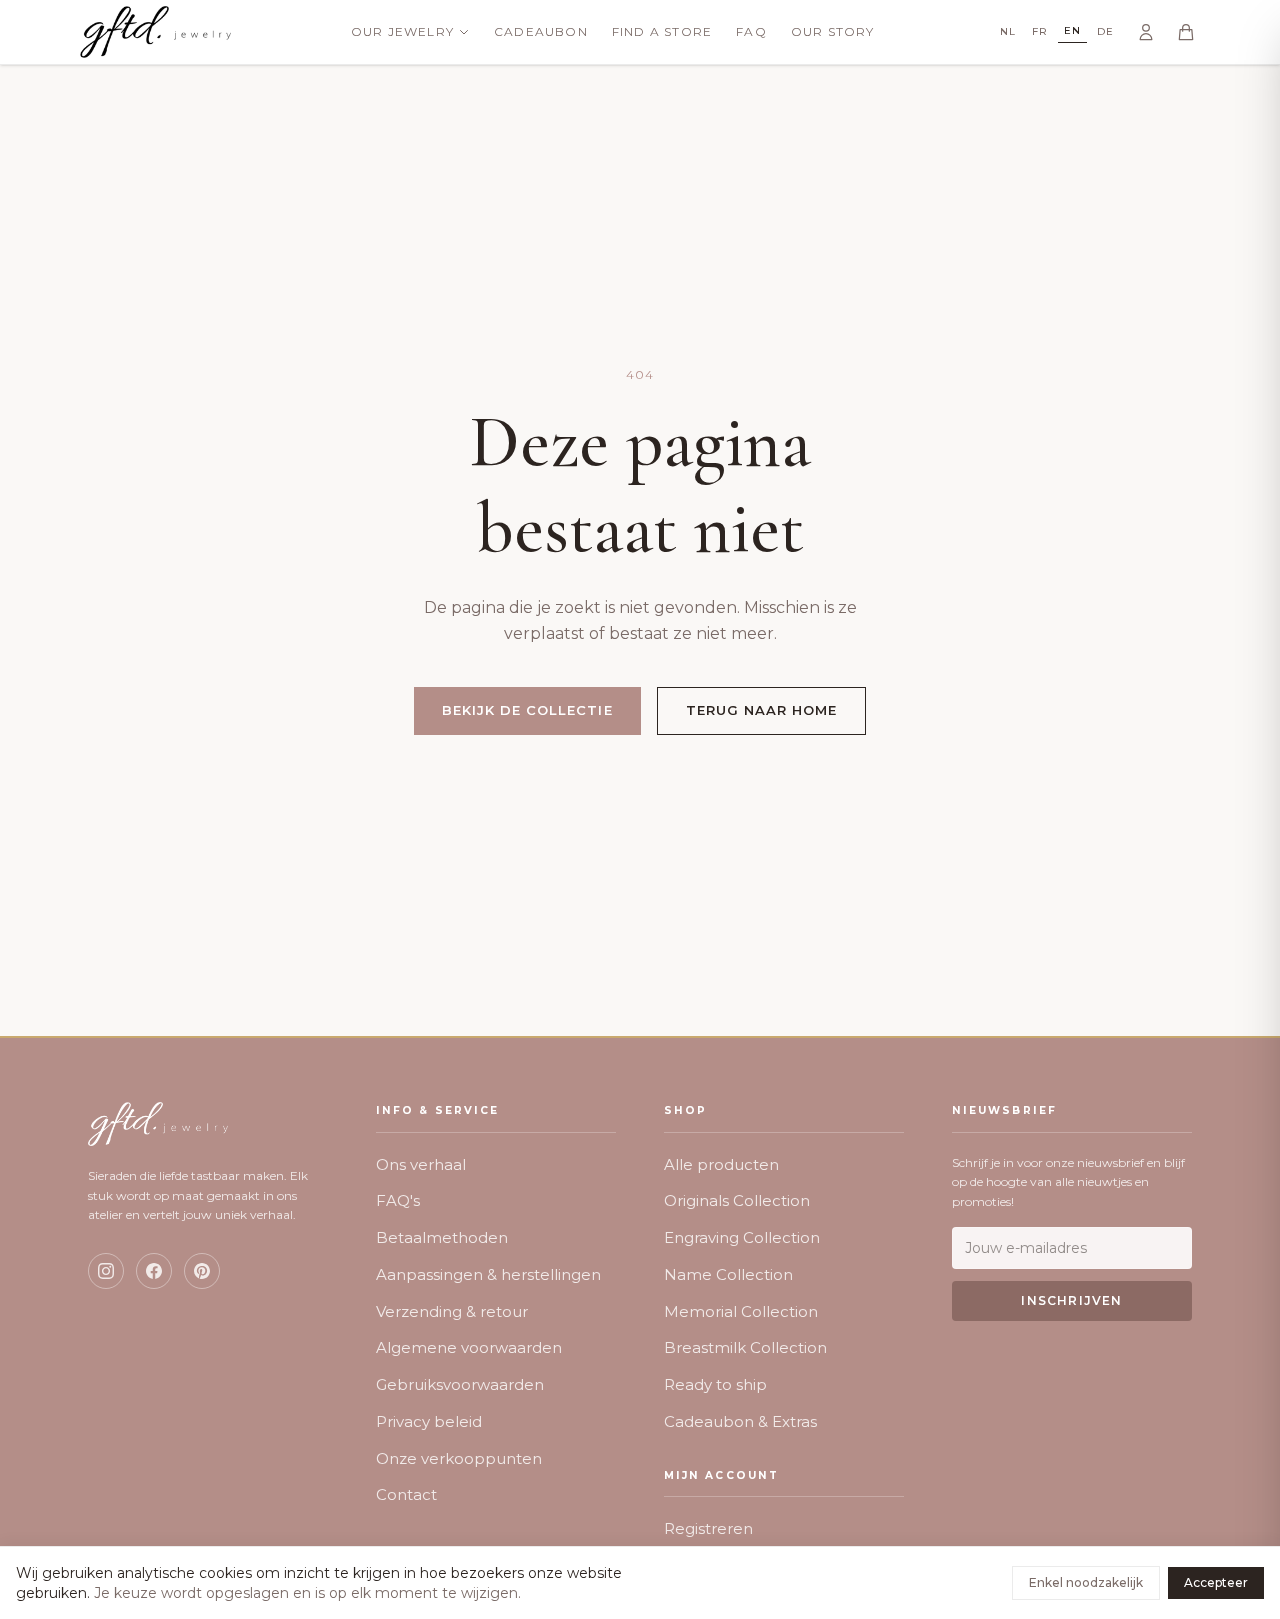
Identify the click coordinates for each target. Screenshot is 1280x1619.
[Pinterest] (202, 1271)
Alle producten (721, 1164)
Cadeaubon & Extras (740, 1421)
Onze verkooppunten (459, 1458)
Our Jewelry (402, 31)
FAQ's (398, 1200)
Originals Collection (737, 1200)
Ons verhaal (421, 1164)
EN (1072, 30)
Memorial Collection (741, 1311)
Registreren (708, 1528)
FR (1040, 31)
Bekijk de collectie (527, 710)
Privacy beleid (429, 1421)
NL (1008, 31)
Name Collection (728, 1274)
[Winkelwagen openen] (1186, 32)
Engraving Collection (742, 1237)
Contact (406, 1494)
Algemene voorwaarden (469, 1347)
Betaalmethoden (442, 1237)
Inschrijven (1071, 1300)
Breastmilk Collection (745, 1347)
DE (1105, 31)
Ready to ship (715, 1384)
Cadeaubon (541, 31)
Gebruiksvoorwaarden (460, 1384)
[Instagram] (106, 1271)
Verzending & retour (452, 1311)
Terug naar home (762, 710)
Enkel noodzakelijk (1086, 1582)
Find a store (662, 31)
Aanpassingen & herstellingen (488, 1274)
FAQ (751, 31)
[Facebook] (154, 1271)
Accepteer (1216, 1582)
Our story (833, 31)
